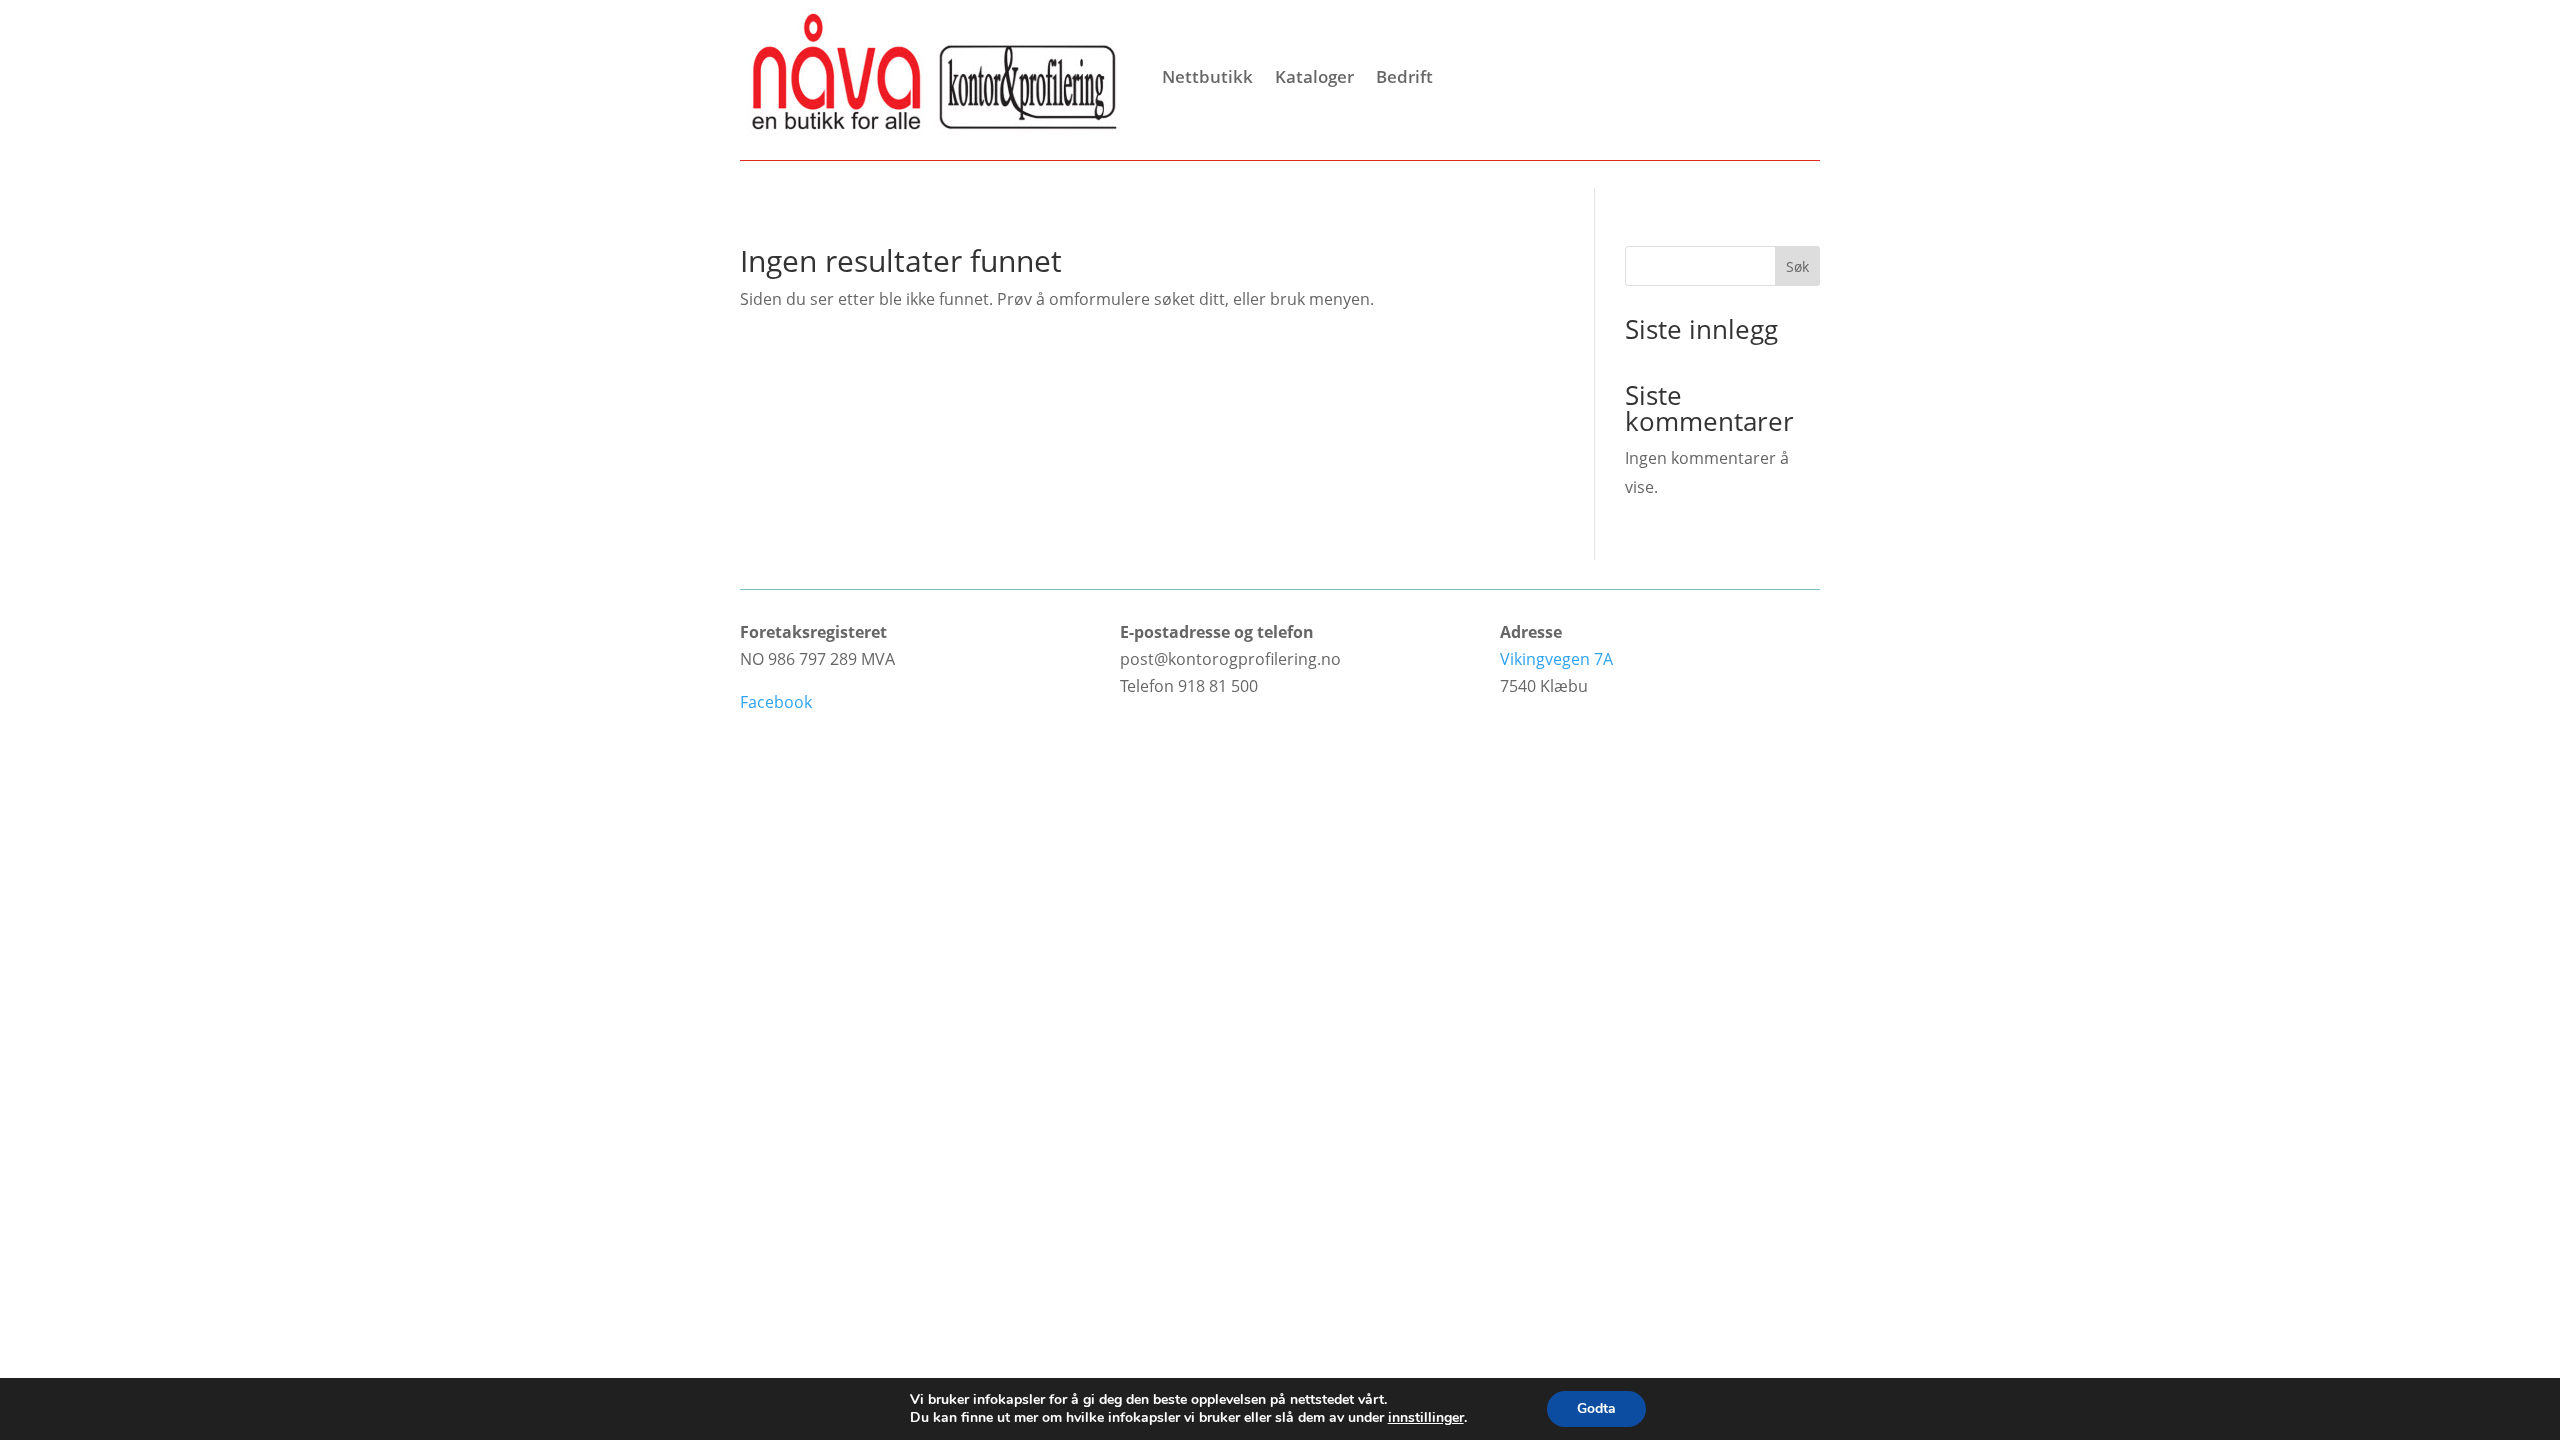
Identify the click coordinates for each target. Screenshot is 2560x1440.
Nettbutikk (1207, 76)
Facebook (776, 702)
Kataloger (1314, 76)
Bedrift (1404, 76)
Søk (1797, 266)
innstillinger (1426, 1418)
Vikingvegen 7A (1556, 659)
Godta (1596, 1408)
